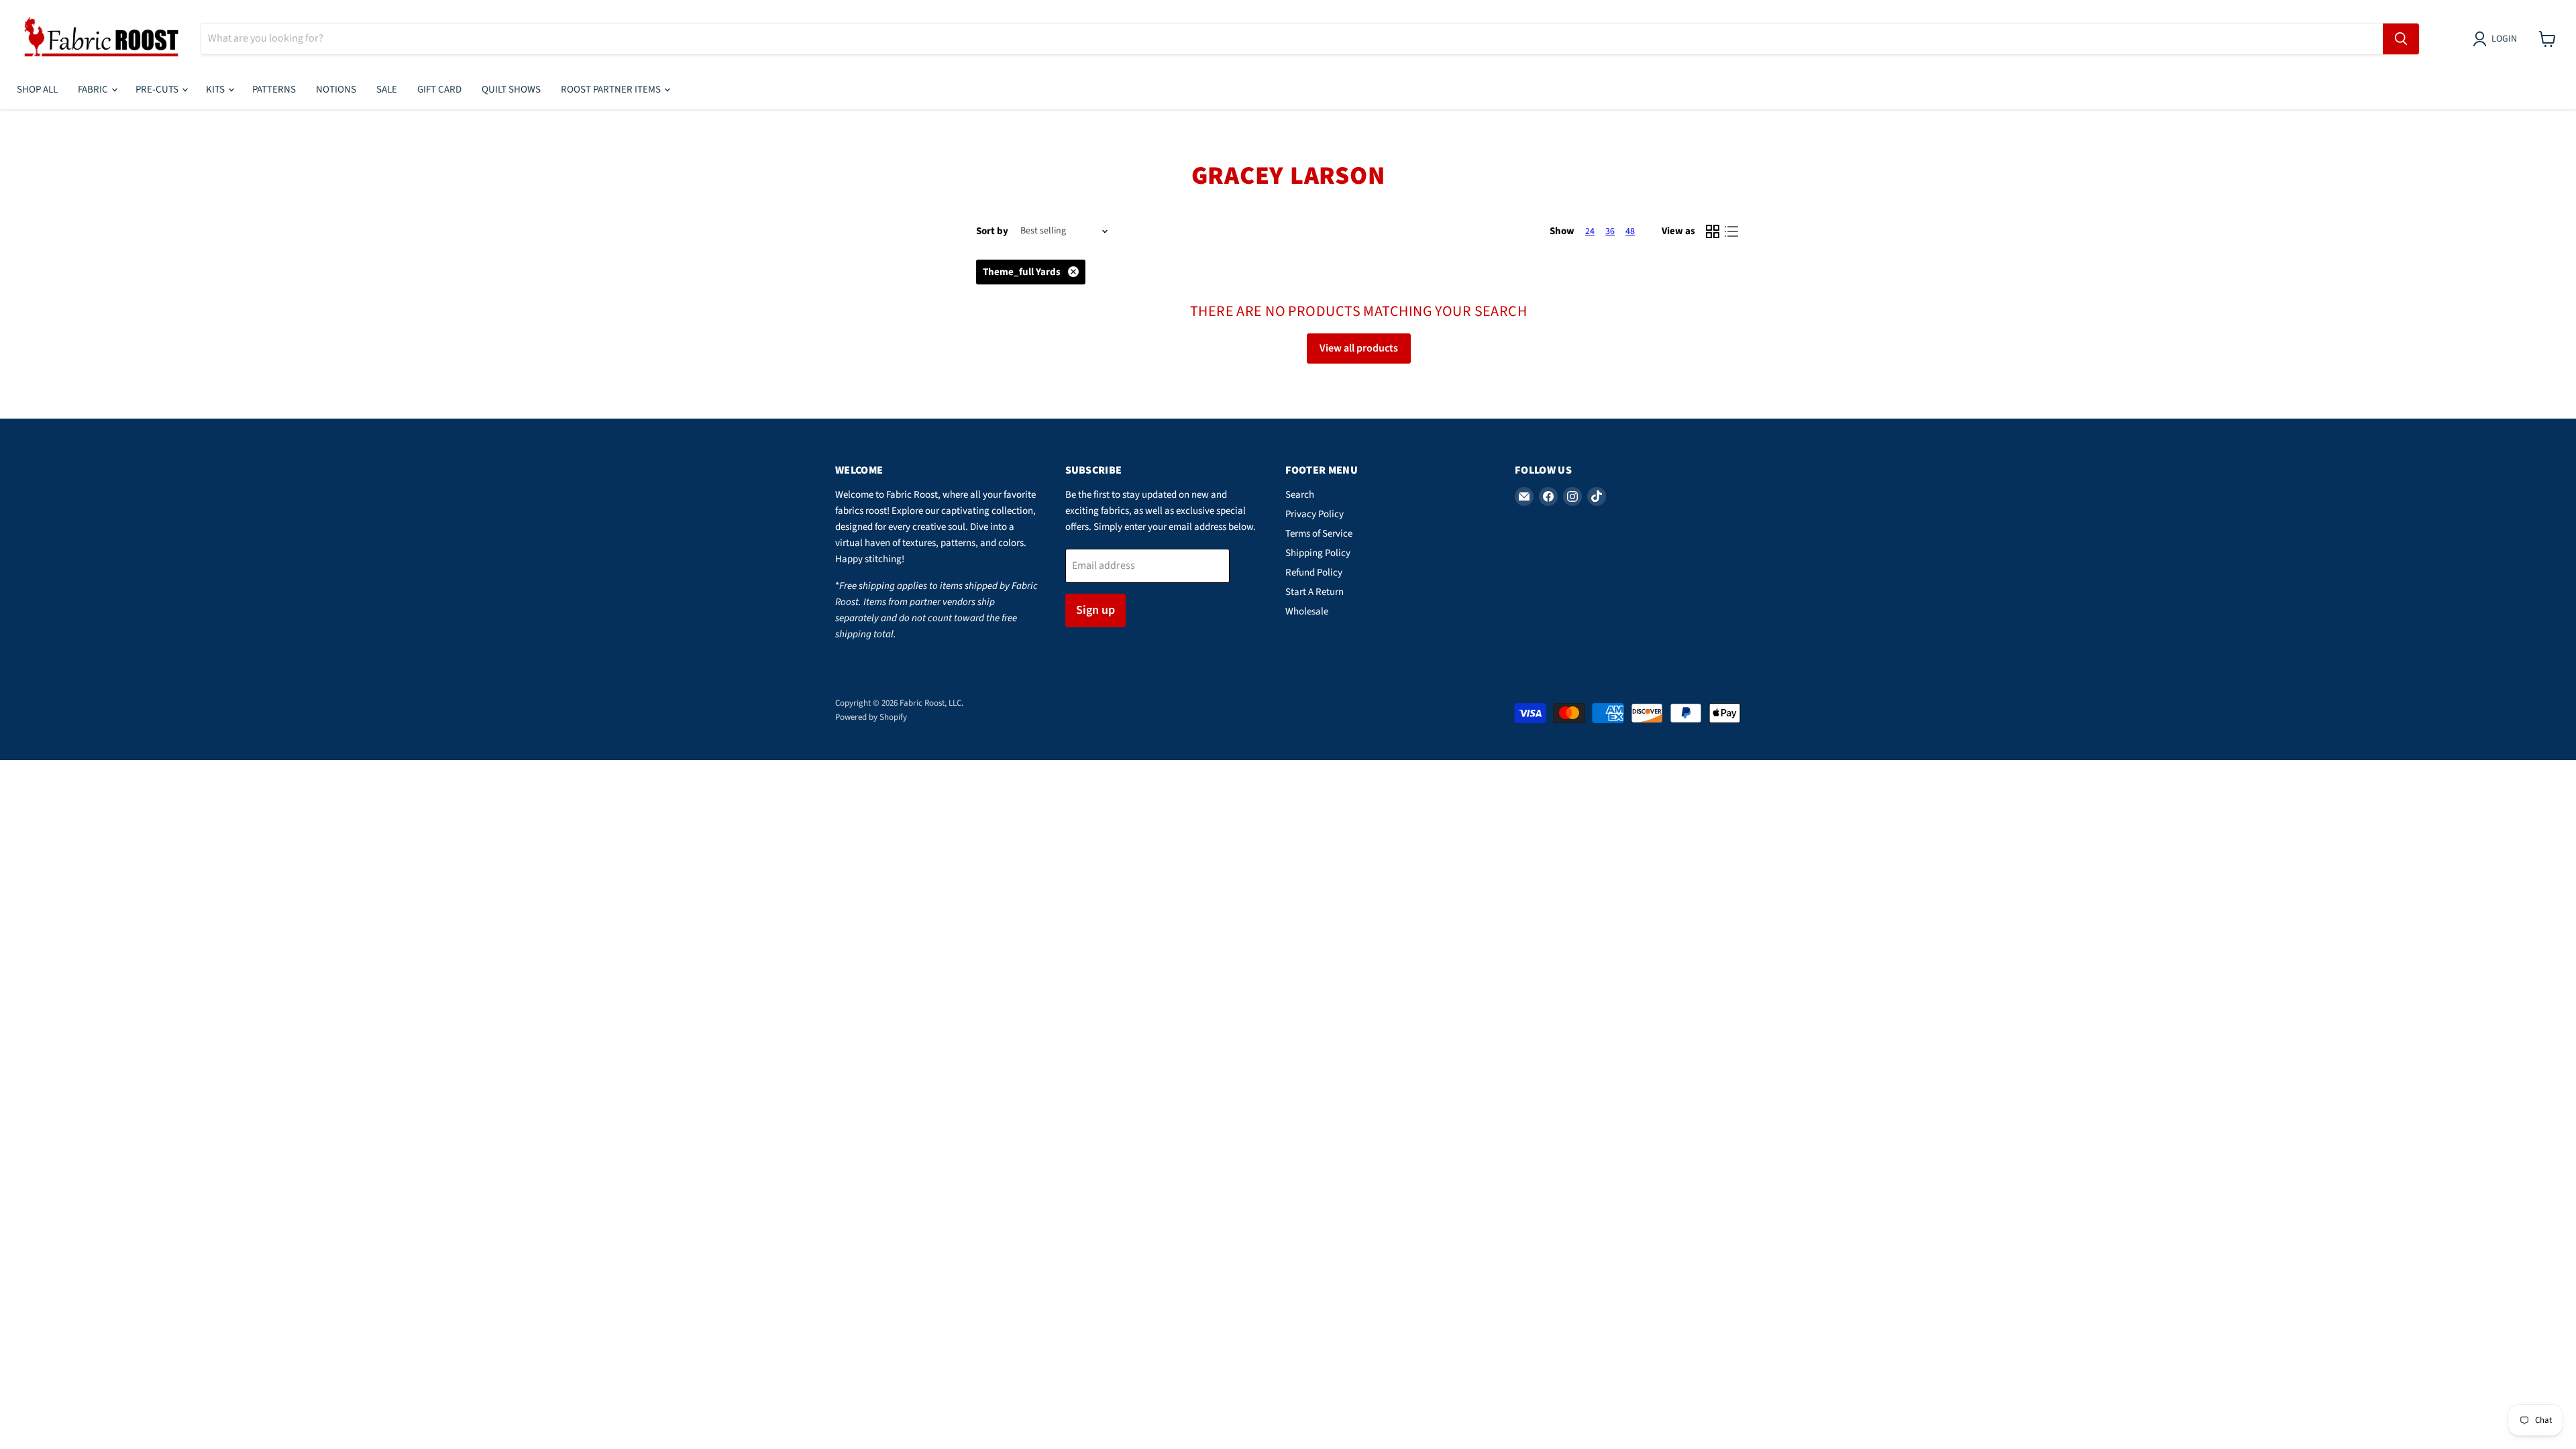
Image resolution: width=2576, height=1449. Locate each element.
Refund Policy (1314, 573)
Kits (216, 90)
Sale (387, 90)
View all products (1359, 348)
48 (1630, 231)
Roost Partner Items (612, 90)
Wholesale (1307, 611)
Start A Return (1314, 592)
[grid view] (1713, 231)
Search (1300, 495)
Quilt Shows (511, 90)
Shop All (37, 90)
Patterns (274, 90)
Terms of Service (1319, 534)
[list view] (1731, 231)
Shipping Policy (1318, 553)
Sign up (1095, 610)
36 (1610, 231)
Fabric (94, 90)
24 (1590, 231)
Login (2504, 39)
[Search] (2401, 39)
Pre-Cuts (158, 90)
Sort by (992, 231)
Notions (336, 90)
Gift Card (439, 90)
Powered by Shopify (871, 717)
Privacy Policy (1314, 514)
